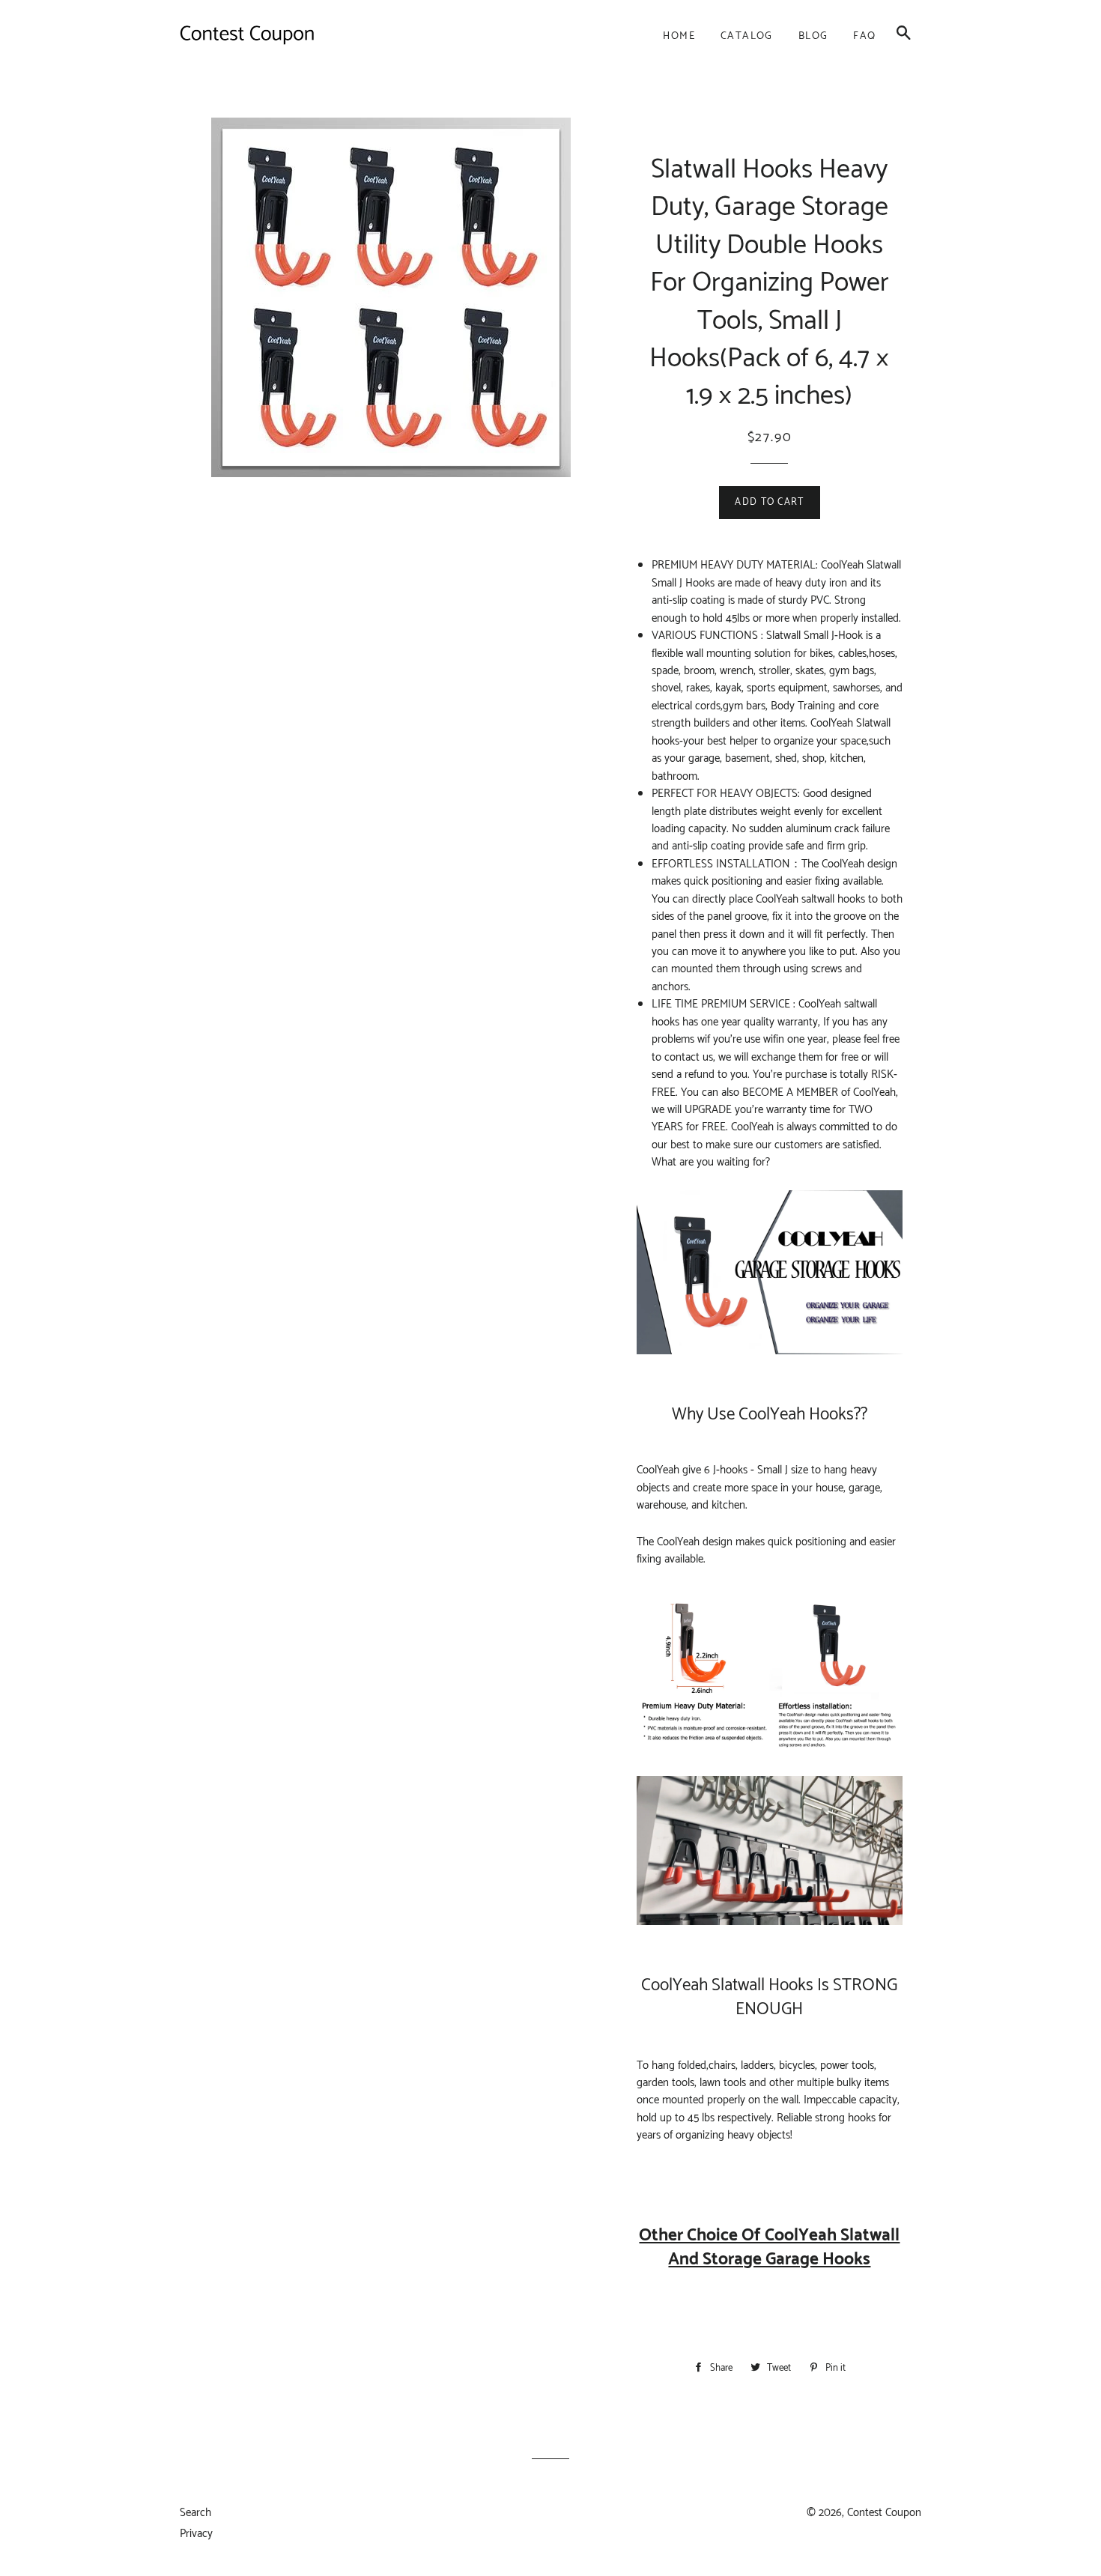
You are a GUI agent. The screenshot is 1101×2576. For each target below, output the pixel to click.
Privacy (196, 2534)
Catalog (747, 36)
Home (679, 36)
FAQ (864, 36)
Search (195, 2513)
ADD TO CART (769, 502)
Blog (813, 36)
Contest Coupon (884, 2513)
